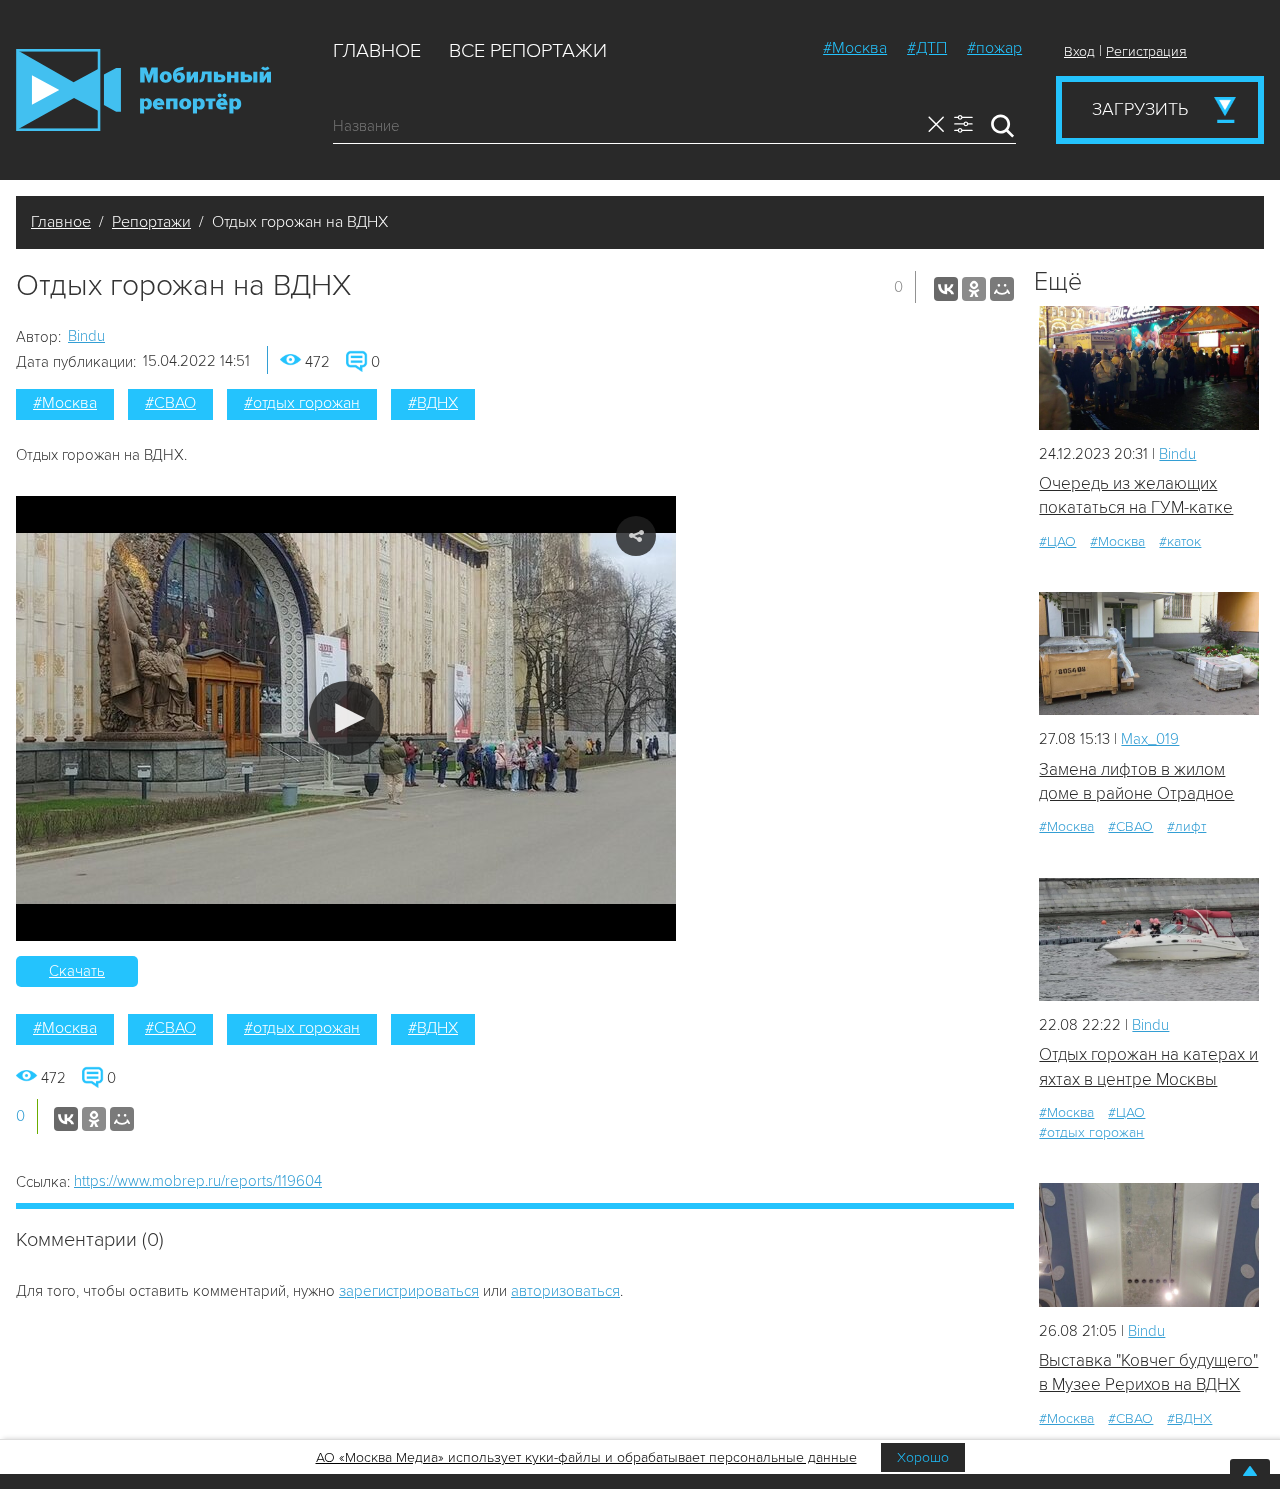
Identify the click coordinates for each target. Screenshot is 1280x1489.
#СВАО (170, 403)
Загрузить (1140, 109)
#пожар (994, 48)
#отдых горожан (302, 403)
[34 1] (1149, 1244)
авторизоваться (565, 1291)
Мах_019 (1150, 739)
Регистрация (1146, 51)
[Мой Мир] (1002, 289)
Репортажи (151, 222)
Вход (1079, 51)
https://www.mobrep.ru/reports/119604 (198, 1181)
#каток (1180, 541)
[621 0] (1149, 367)
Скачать (77, 971)
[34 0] (1149, 653)
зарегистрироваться (409, 1291)
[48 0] (1149, 939)
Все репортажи (528, 51)
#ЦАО (1057, 541)
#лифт (1186, 826)
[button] (346, 718)
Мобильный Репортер (143, 90)
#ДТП (927, 48)
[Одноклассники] (974, 289)
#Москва (855, 48)
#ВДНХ (433, 403)
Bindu (86, 336)
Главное (377, 51)
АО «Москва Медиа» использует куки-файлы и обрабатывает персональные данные (586, 1457)
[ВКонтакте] (946, 289)
